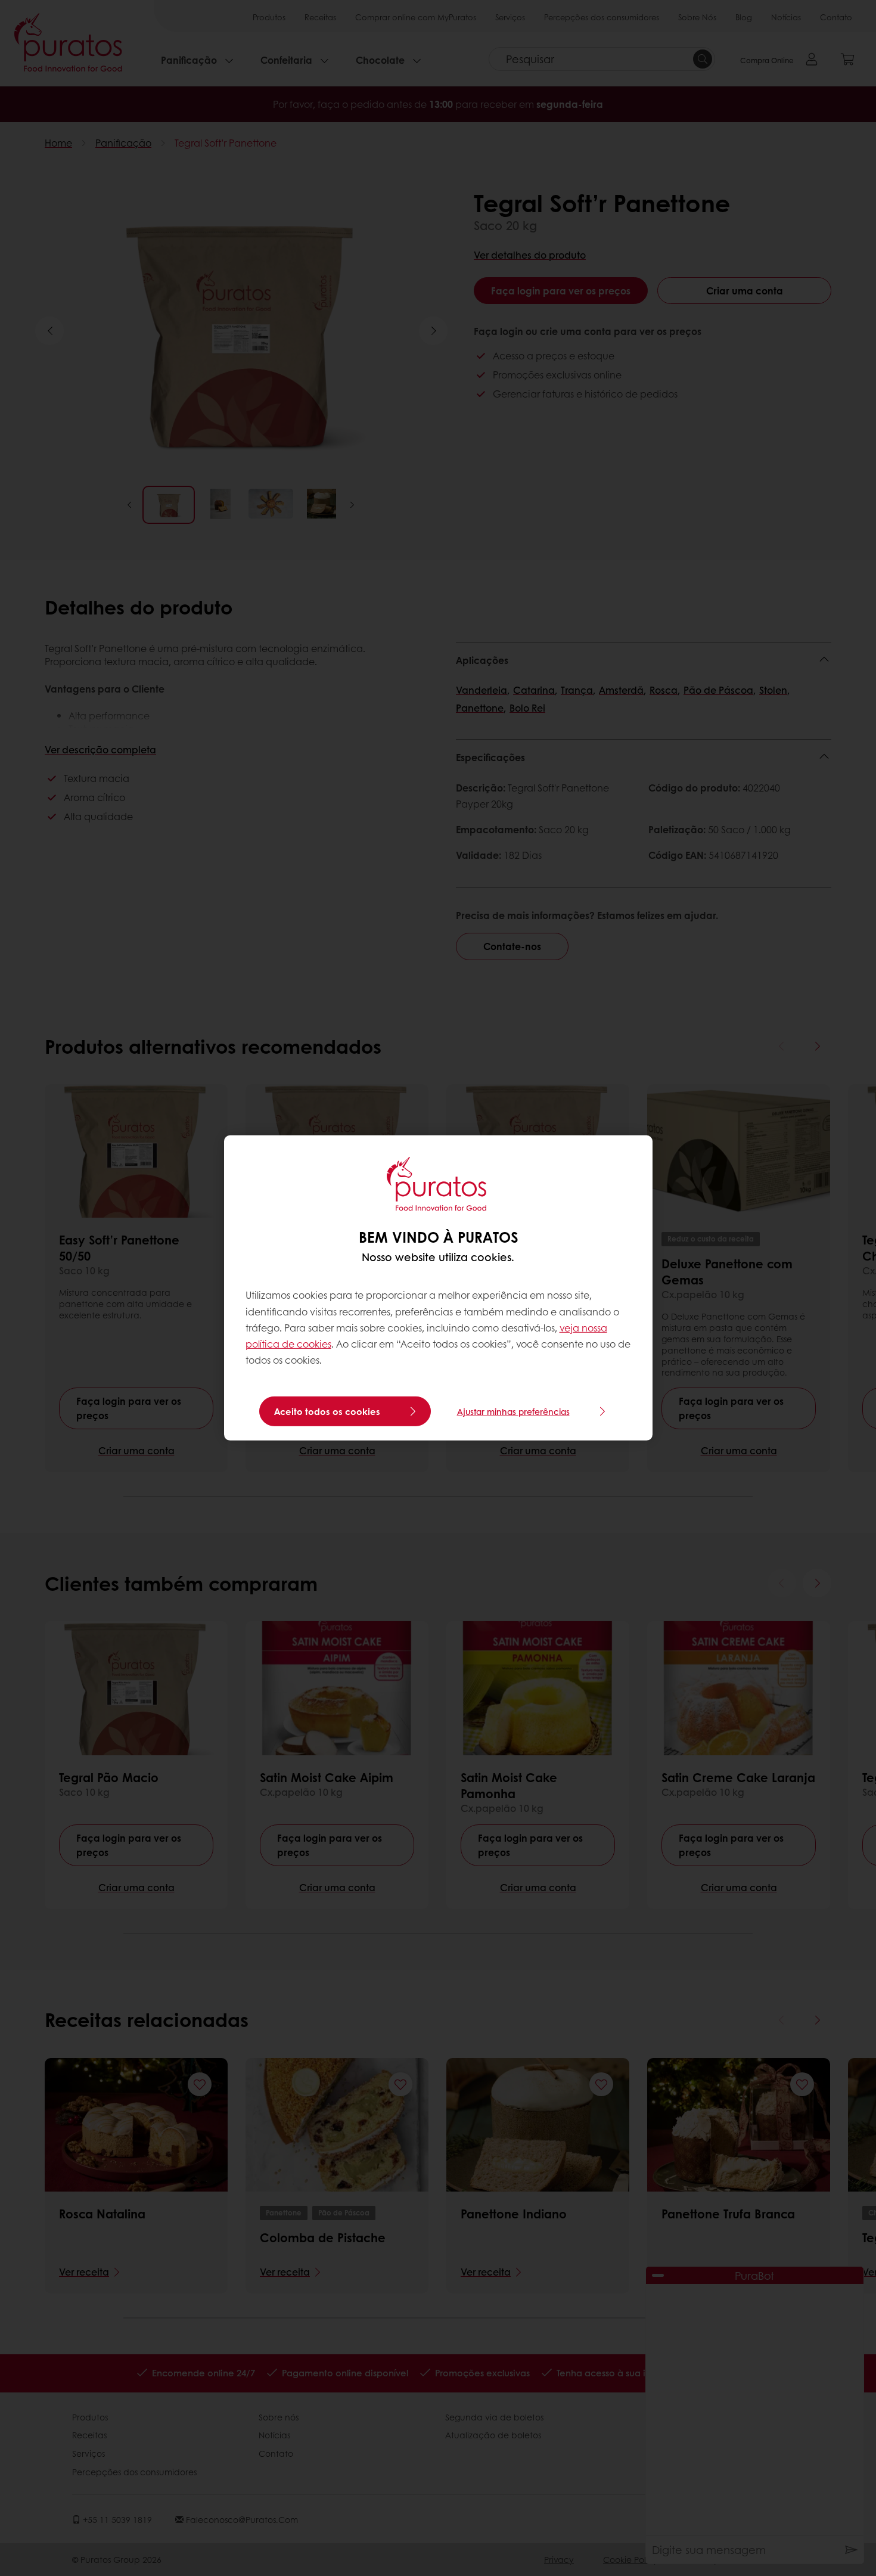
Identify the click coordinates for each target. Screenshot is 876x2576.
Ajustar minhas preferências (513, 1411)
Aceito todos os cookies (327, 1411)
